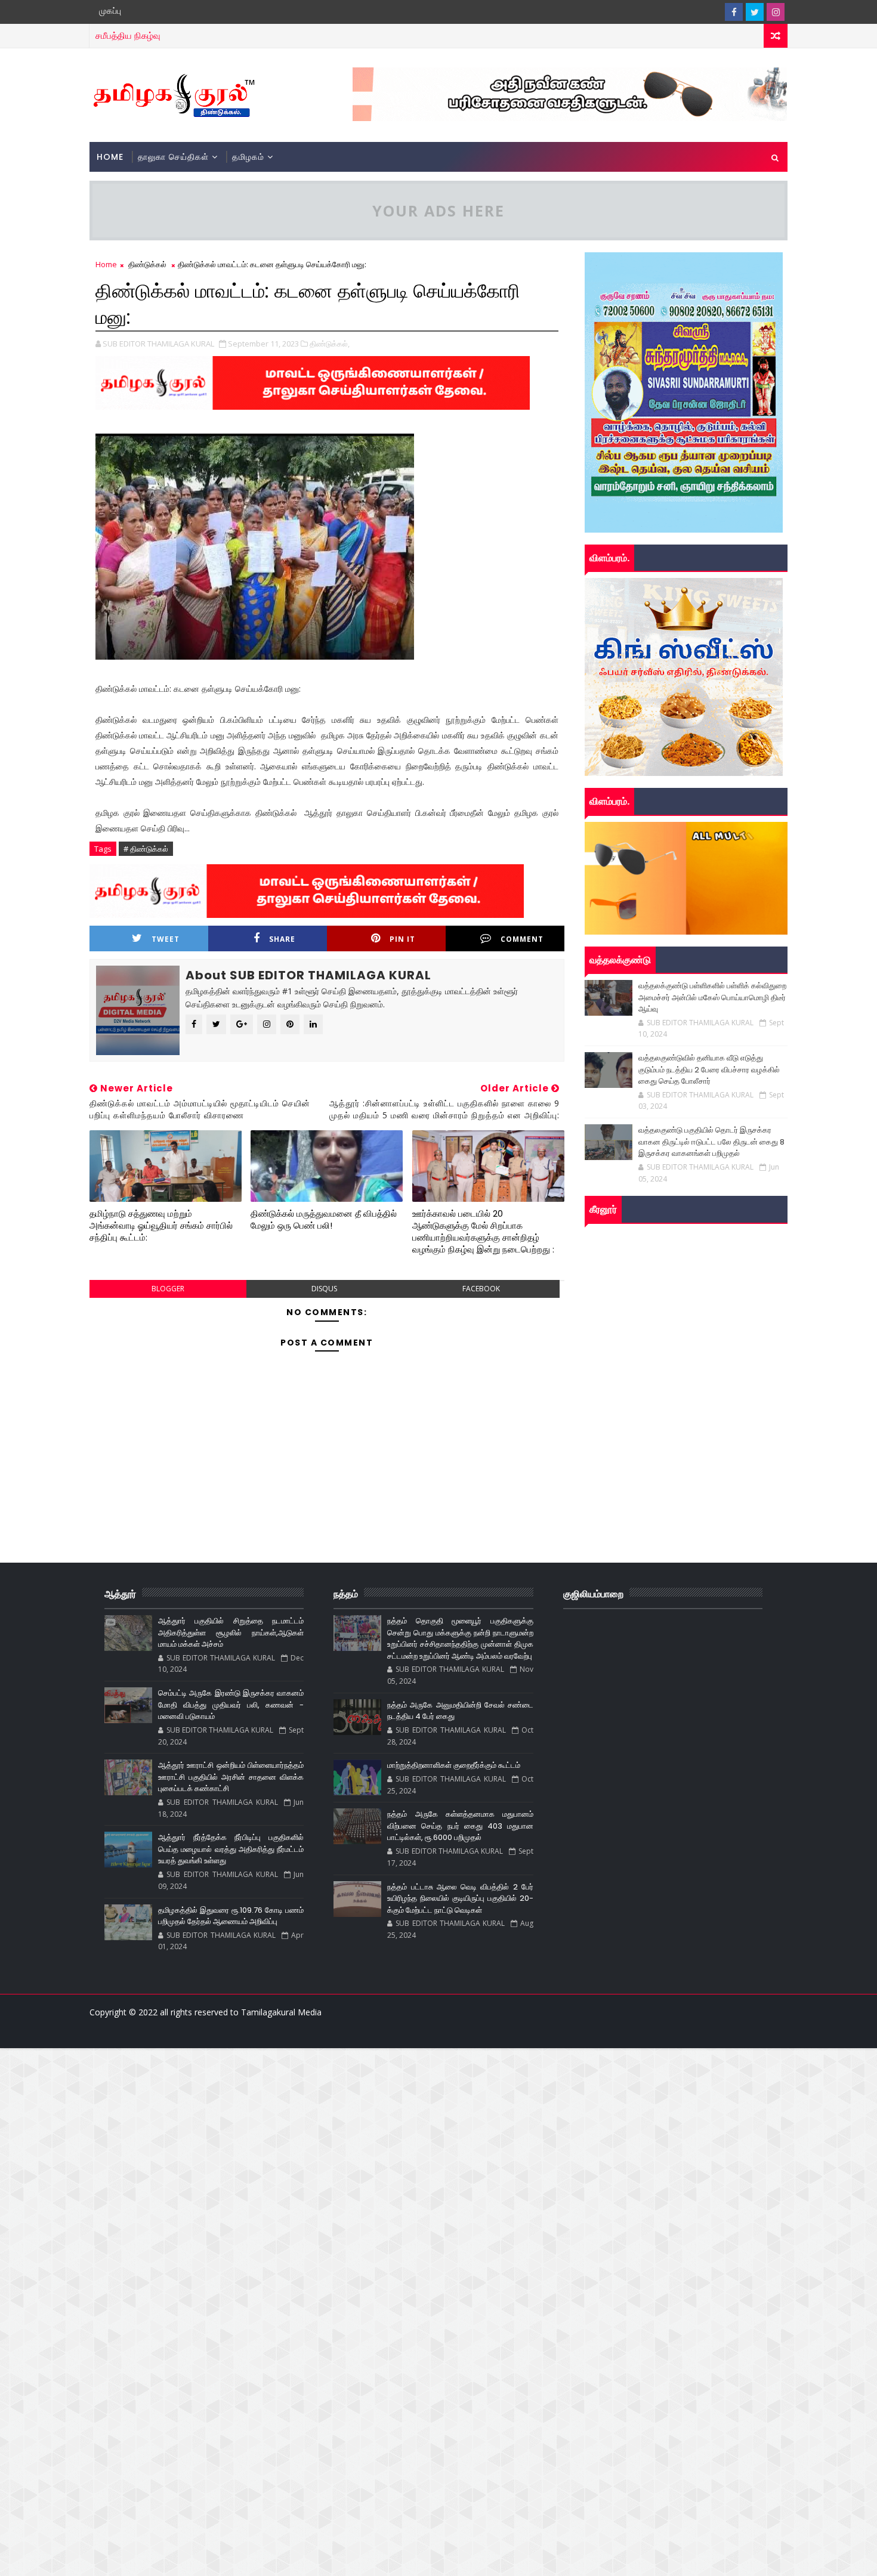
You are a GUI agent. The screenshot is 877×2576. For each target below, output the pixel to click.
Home (110, 157)
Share (282, 939)
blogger (168, 1289)
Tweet (166, 939)
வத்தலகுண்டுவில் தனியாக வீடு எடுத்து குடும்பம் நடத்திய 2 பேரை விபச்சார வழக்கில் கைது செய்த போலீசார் (709, 1069)
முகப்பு (110, 11)
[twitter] (755, 12)
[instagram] (776, 12)
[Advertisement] (358, 2132)
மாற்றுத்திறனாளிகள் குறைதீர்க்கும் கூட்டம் (454, 1765)
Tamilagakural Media (281, 2012)
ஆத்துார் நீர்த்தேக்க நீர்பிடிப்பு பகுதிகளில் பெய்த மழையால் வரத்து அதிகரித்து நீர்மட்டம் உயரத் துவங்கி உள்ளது (231, 1849)
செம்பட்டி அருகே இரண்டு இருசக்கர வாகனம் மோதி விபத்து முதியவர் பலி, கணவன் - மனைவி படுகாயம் (231, 1705)
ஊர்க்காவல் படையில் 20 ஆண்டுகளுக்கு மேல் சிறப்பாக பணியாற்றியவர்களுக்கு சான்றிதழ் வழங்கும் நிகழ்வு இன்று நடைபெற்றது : (483, 1232)
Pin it (402, 939)
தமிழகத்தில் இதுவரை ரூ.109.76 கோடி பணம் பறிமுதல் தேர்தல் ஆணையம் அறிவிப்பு (231, 1916)
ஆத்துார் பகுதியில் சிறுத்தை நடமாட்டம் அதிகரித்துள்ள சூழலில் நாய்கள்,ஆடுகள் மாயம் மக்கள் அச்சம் (231, 1632)
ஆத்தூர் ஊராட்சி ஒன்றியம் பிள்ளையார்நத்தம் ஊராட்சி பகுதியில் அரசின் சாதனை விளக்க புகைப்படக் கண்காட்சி (231, 1777)
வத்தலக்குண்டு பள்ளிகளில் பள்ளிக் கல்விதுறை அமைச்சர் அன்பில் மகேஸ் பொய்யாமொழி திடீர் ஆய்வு (712, 997)
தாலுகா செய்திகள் (173, 157)
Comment (522, 939)
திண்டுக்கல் (147, 264)
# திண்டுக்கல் (146, 849)
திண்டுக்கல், (330, 344)
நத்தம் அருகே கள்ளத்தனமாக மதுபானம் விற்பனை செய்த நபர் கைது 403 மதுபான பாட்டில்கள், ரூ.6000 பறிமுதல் (460, 1826)
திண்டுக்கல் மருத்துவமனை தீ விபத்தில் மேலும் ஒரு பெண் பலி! (324, 1219)
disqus (324, 1289)
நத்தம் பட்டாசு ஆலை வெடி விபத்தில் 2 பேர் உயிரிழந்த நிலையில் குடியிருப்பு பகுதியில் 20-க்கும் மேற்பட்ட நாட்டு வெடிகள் (460, 1898)
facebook (481, 1289)
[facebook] (734, 12)
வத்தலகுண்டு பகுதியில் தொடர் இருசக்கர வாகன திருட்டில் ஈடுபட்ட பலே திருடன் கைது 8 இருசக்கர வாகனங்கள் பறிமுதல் (711, 1142)
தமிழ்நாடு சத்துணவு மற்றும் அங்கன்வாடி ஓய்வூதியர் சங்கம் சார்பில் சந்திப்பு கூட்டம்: (161, 1226)
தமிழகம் (248, 157)
